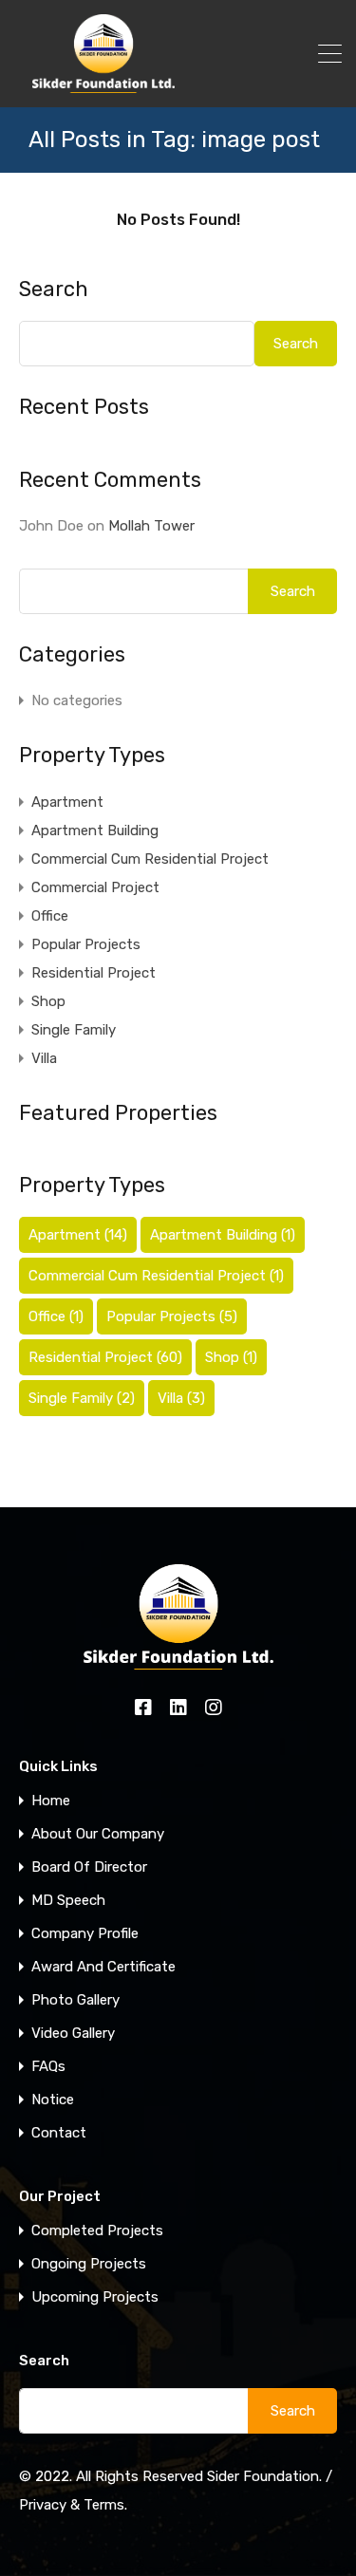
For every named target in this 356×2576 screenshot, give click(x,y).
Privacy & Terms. (73, 2505)
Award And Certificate (103, 1967)
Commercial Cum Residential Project (150, 859)
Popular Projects (86, 944)
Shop (48, 1001)
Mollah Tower (151, 526)
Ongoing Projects (89, 2264)
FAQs (48, 2067)
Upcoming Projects (95, 2297)
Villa (44, 1058)
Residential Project (94, 973)
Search (54, 289)
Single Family (74, 1030)
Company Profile (85, 1934)
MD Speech (68, 1901)
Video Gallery (73, 2034)
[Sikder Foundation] (103, 84)
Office (50, 916)
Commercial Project (95, 887)
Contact (59, 2133)
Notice (53, 2100)
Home (51, 1801)
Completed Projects (97, 2231)
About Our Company (98, 1834)
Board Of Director (89, 1867)
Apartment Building (95, 831)
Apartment (67, 802)
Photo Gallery (75, 2000)
